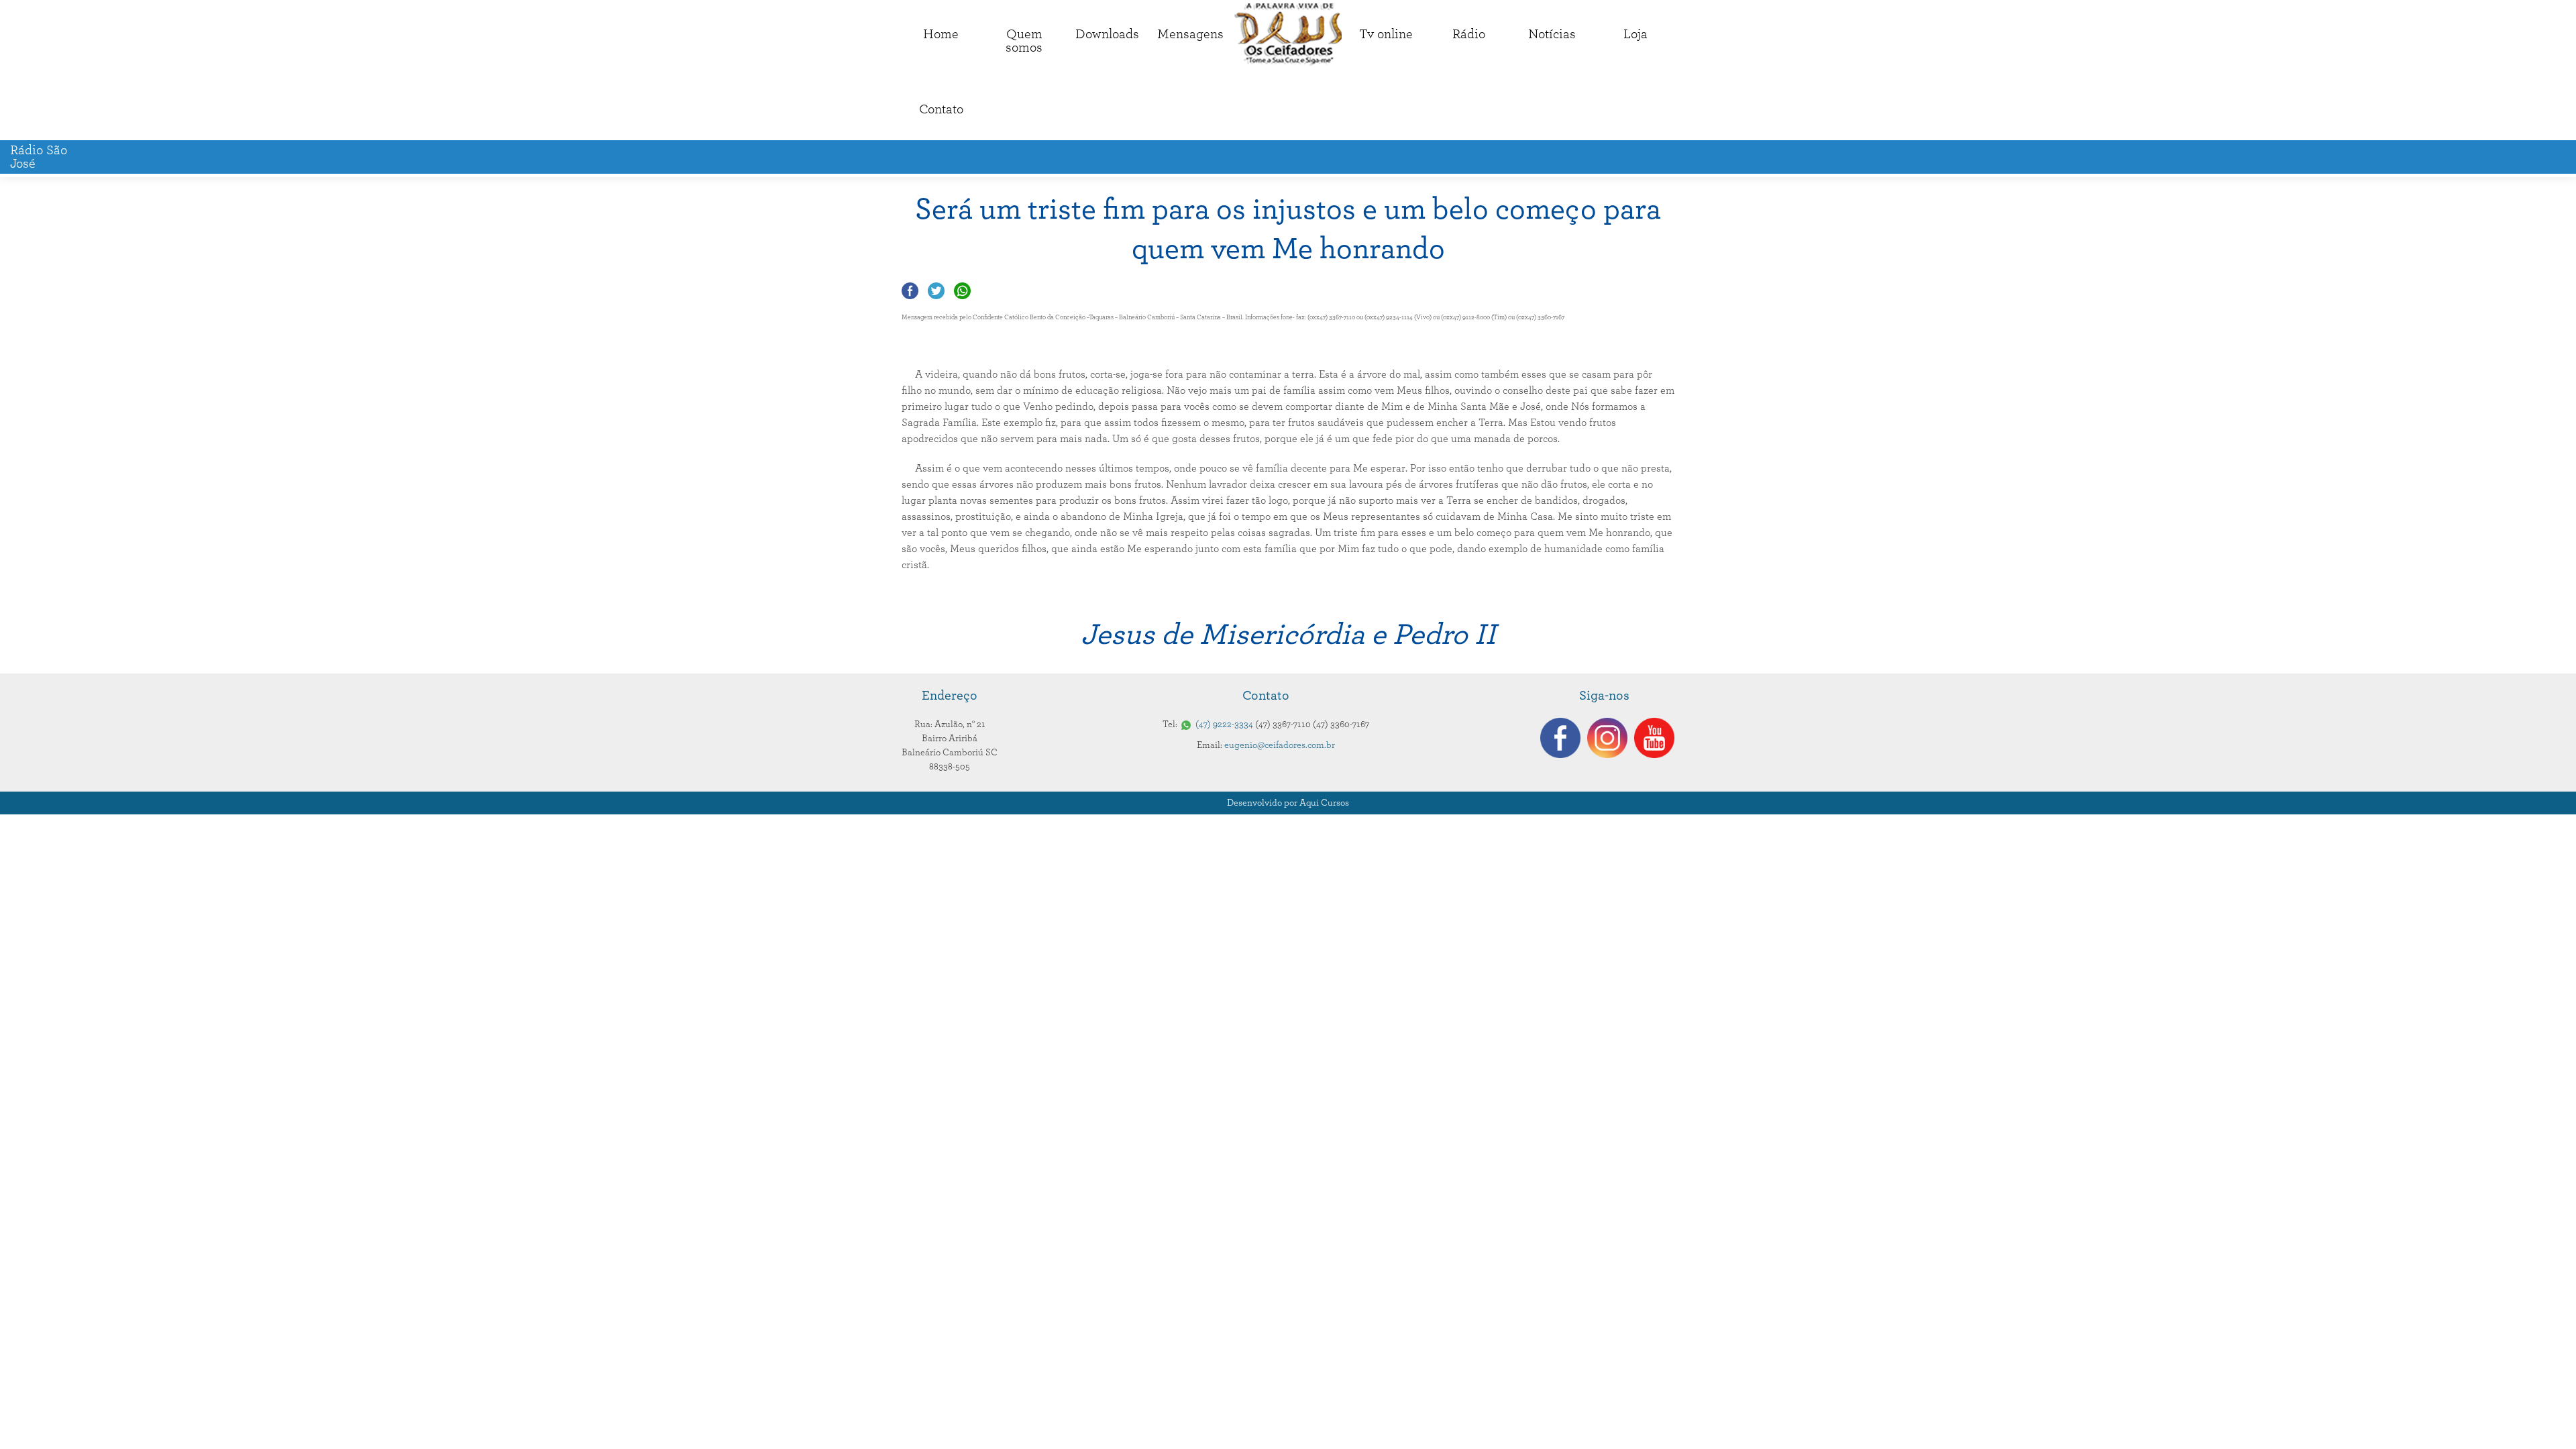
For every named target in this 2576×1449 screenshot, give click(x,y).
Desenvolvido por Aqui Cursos (1288, 803)
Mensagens (1190, 34)
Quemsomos (1024, 41)
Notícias (1552, 34)
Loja (1635, 34)
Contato (941, 109)
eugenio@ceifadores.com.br (1280, 745)
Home (941, 34)
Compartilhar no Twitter (936, 291)
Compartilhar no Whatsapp (962, 291)
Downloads (1107, 34)
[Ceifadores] (1288, 35)
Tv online (1386, 34)
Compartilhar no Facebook (910, 291)
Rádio (1469, 34)
